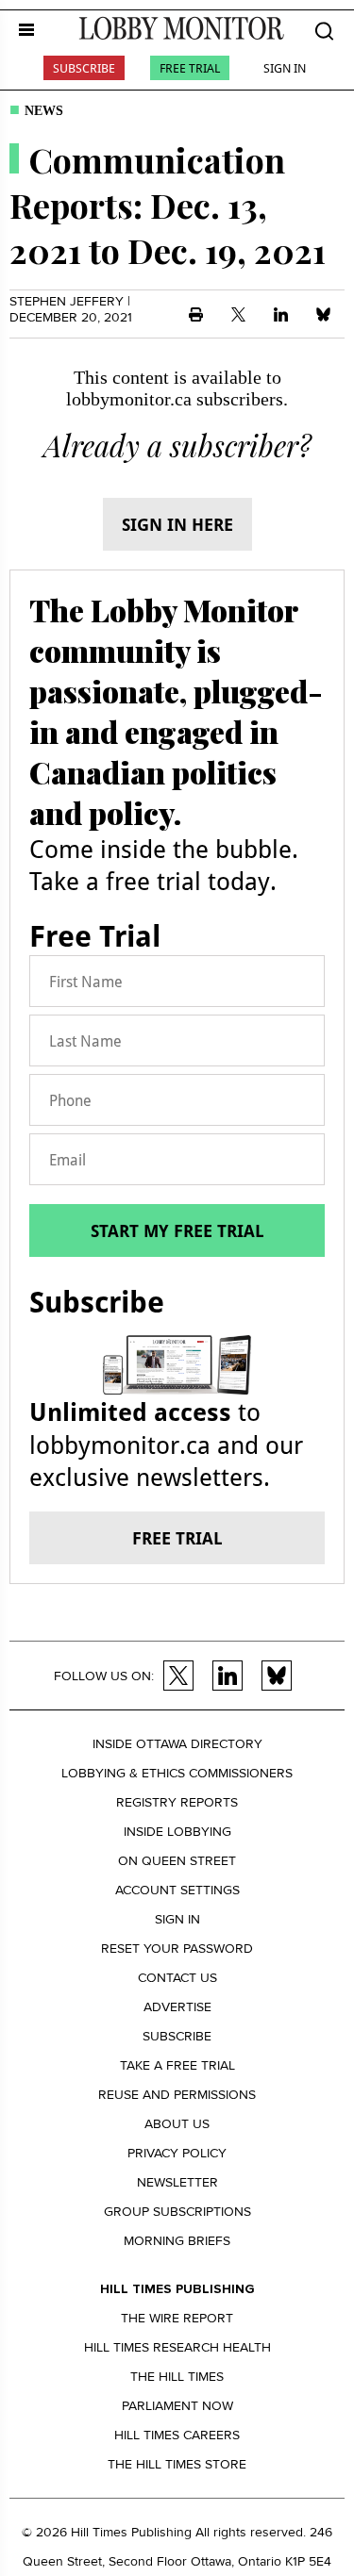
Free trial (177, 1538)
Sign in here (177, 524)
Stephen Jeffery (67, 301)
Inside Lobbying (177, 1832)
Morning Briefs (177, 2241)
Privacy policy (177, 2153)
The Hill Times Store (177, 2464)
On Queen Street (177, 1861)
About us (177, 2124)
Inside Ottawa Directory (177, 1744)
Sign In (285, 68)
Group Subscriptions (177, 2212)
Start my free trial (177, 1230)
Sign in (177, 1919)
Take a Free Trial (177, 2065)
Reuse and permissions (177, 2095)
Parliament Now (177, 2406)
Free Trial (190, 68)
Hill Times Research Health (177, 2347)
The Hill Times (177, 2377)
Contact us (177, 1978)
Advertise (177, 2007)
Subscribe (84, 68)
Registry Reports (177, 1802)
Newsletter (177, 2182)
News (44, 111)
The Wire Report (177, 2318)
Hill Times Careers (177, 2435)
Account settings (177, 1890)
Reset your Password (177, 1949)
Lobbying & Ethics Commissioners (177, 1773)
